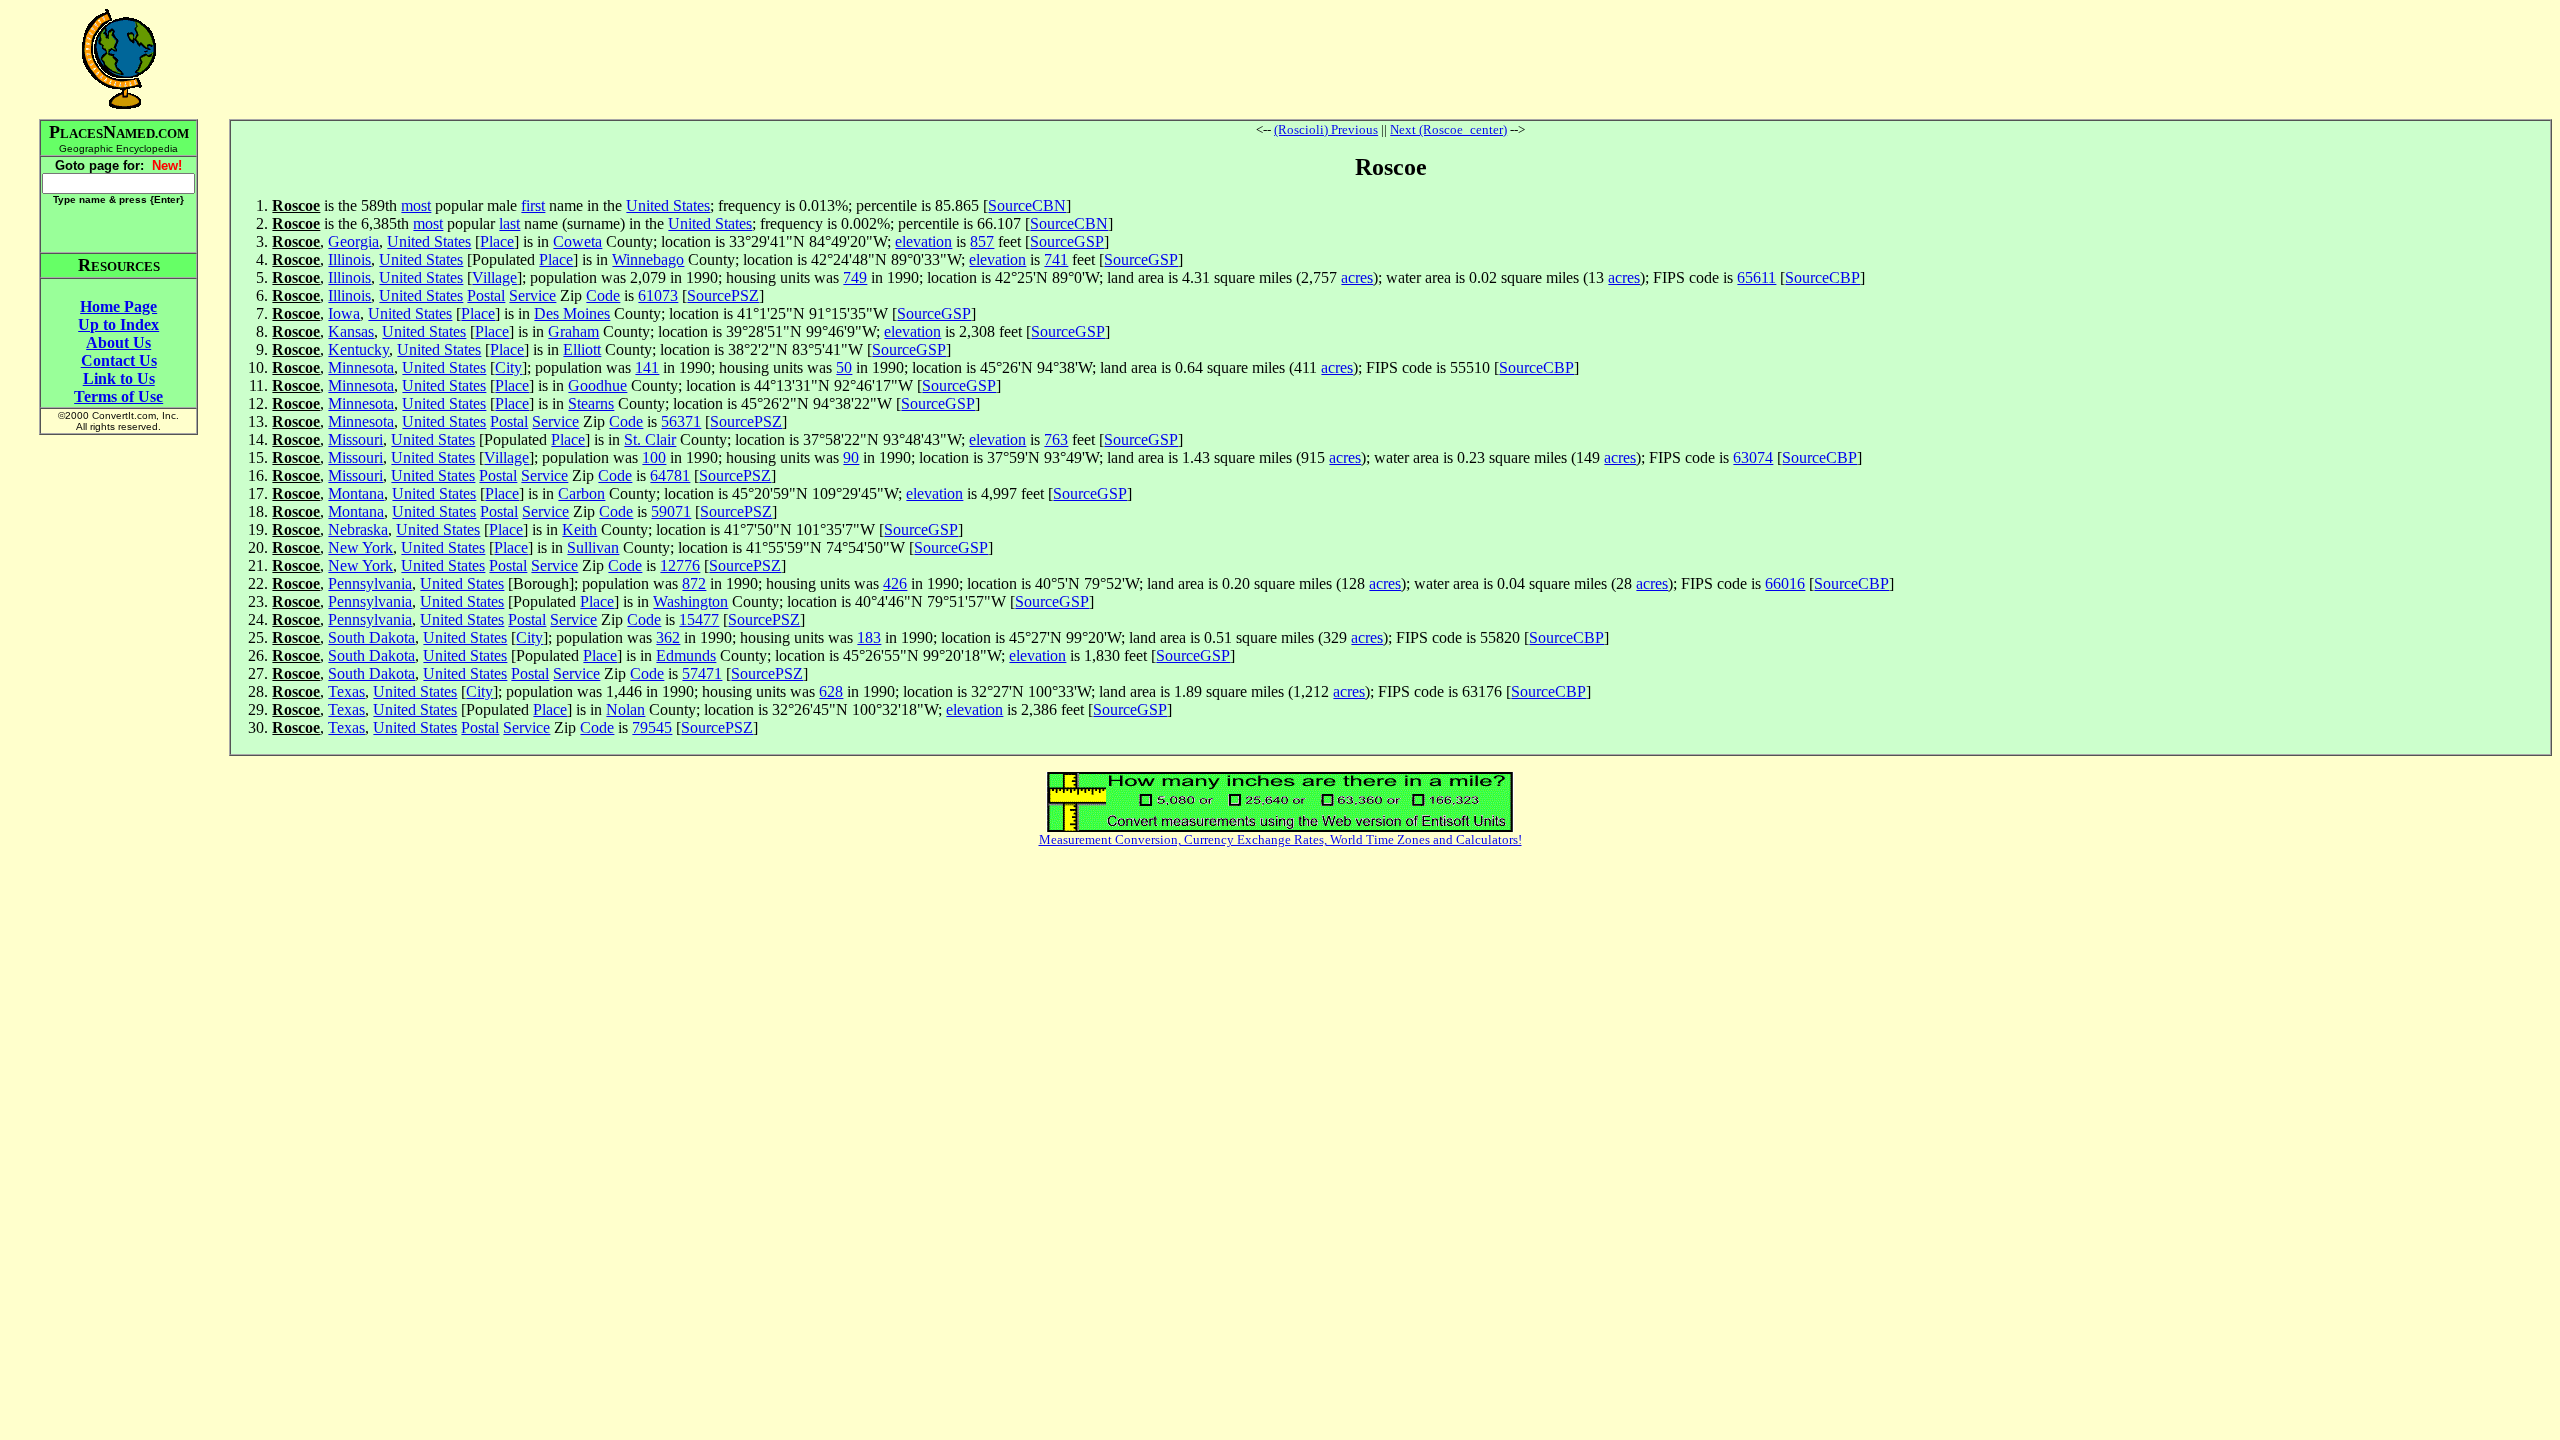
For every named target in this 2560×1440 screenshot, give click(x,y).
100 (654, 457)
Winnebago (648, 259)
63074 (1753, 457)
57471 (702, 673)
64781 (670, 475)
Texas (346, 691)
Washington (690, 601)
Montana (356, 493)
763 (1056, 439)
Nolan (625, 709)
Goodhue (597, 385)
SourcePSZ (723, 295)
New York (360, 547)
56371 (681, 421)
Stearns (591, 403)
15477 (699, 619)
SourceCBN (1027, 205)
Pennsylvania (370, 583)
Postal (486, 295)
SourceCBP (1822, 277)
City (508, 367)
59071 (671, 511)
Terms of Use (118, 396)
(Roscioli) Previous (1326, 129)
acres (1357, 277)
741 (1056, 259)
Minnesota (361, 367)
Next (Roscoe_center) (1448, 129)
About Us (118, 342)
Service (532, 295)
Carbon (581, 493)
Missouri (355, 439)
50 (844, 367)
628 (831, 691)
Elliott (582, 349)
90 (851, 457)
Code (603, 295)
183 (869, 637)
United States (668, 205)
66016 (1785, 583)
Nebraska (358, 529)
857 (982, 241)
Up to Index (118, 324)
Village (494, 277)
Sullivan (593, 547)
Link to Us (119, 378)
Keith (579, 529)
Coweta (577, 241)
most (416, 205)
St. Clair (650, 439)
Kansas (351, 331)
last (509, 223)
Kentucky (358, 349)
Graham (573, 331)
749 (855, 277)
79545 (652, 727)
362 (668, 637)
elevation (923, 241)
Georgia (353, 241)
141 (647, 367)
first (533, 205)
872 (694, 583)
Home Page (118, 306)
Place (497, 241)
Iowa (344, 313)
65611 (1756, 277)
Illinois (349, 259)
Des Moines (572, 313)
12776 (680, 565)
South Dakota (371, 637)
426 (895, 583)
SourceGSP (1067, 241)
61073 (658, 295)
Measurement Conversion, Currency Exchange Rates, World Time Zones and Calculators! (1280, 839)
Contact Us (119, 360)
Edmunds (686, 655)
